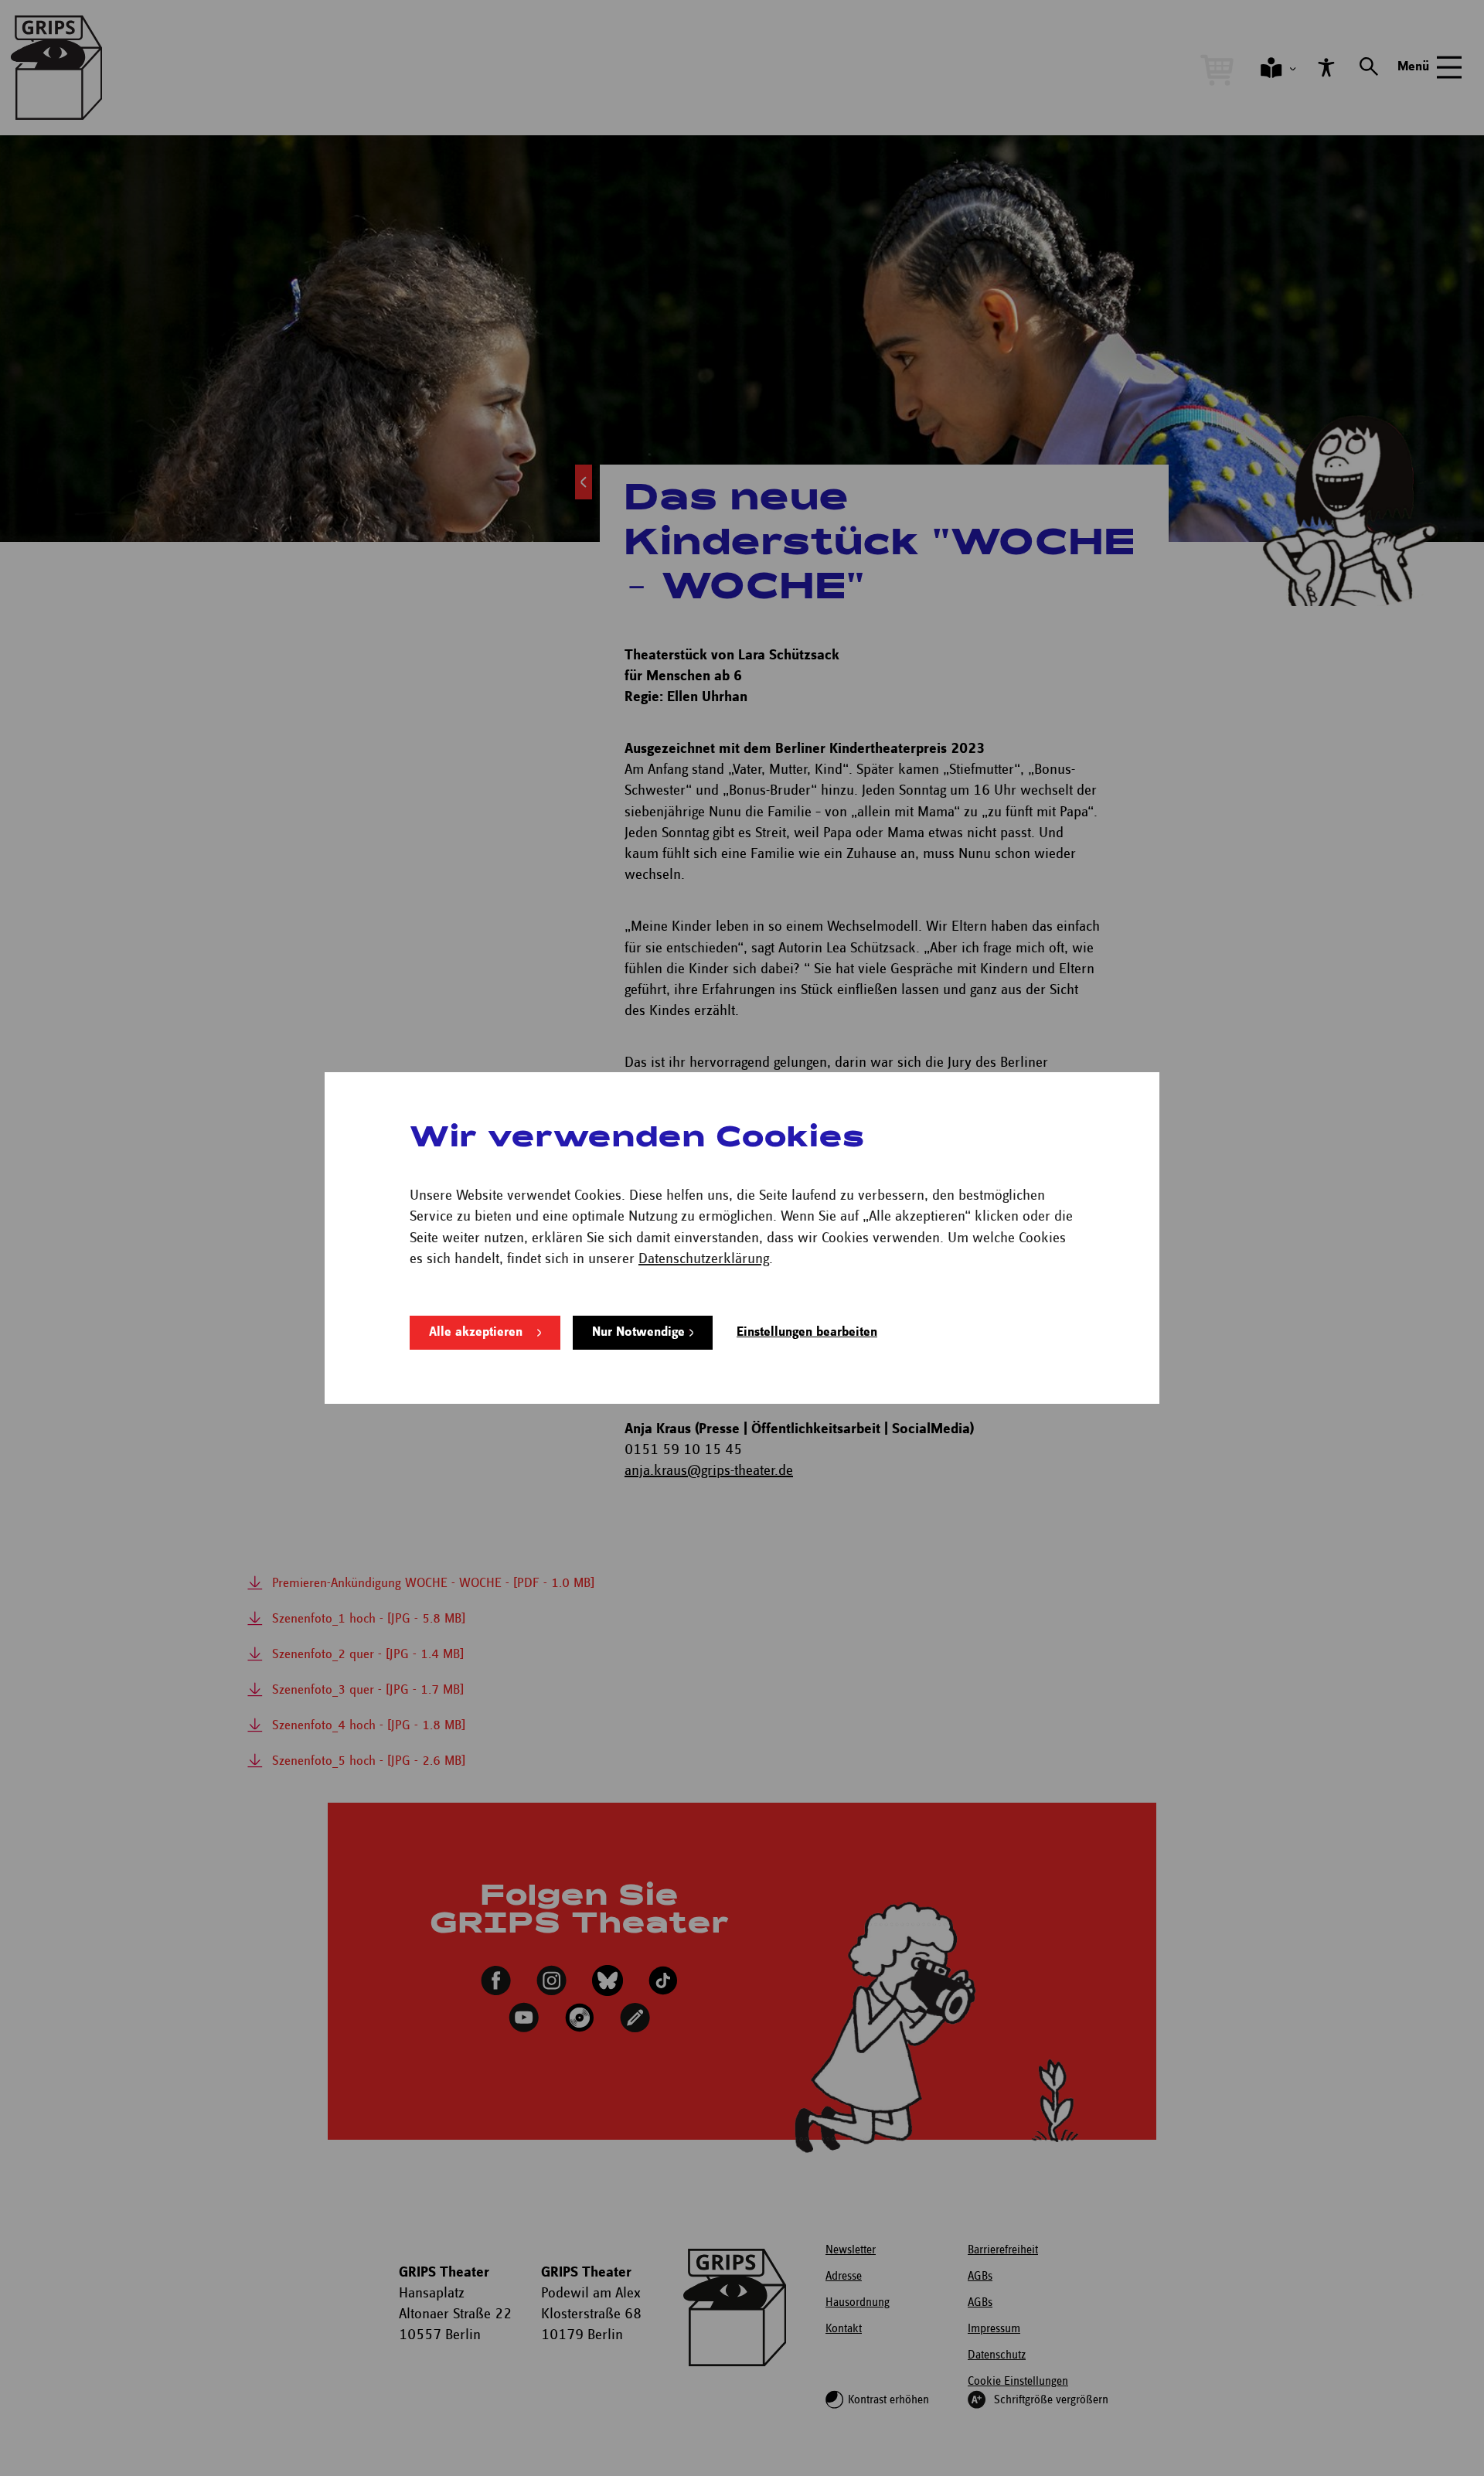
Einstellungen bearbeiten (807, 1332)
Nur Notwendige (638, 1332)
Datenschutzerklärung (704, 1259)
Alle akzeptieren (476, 1332)
